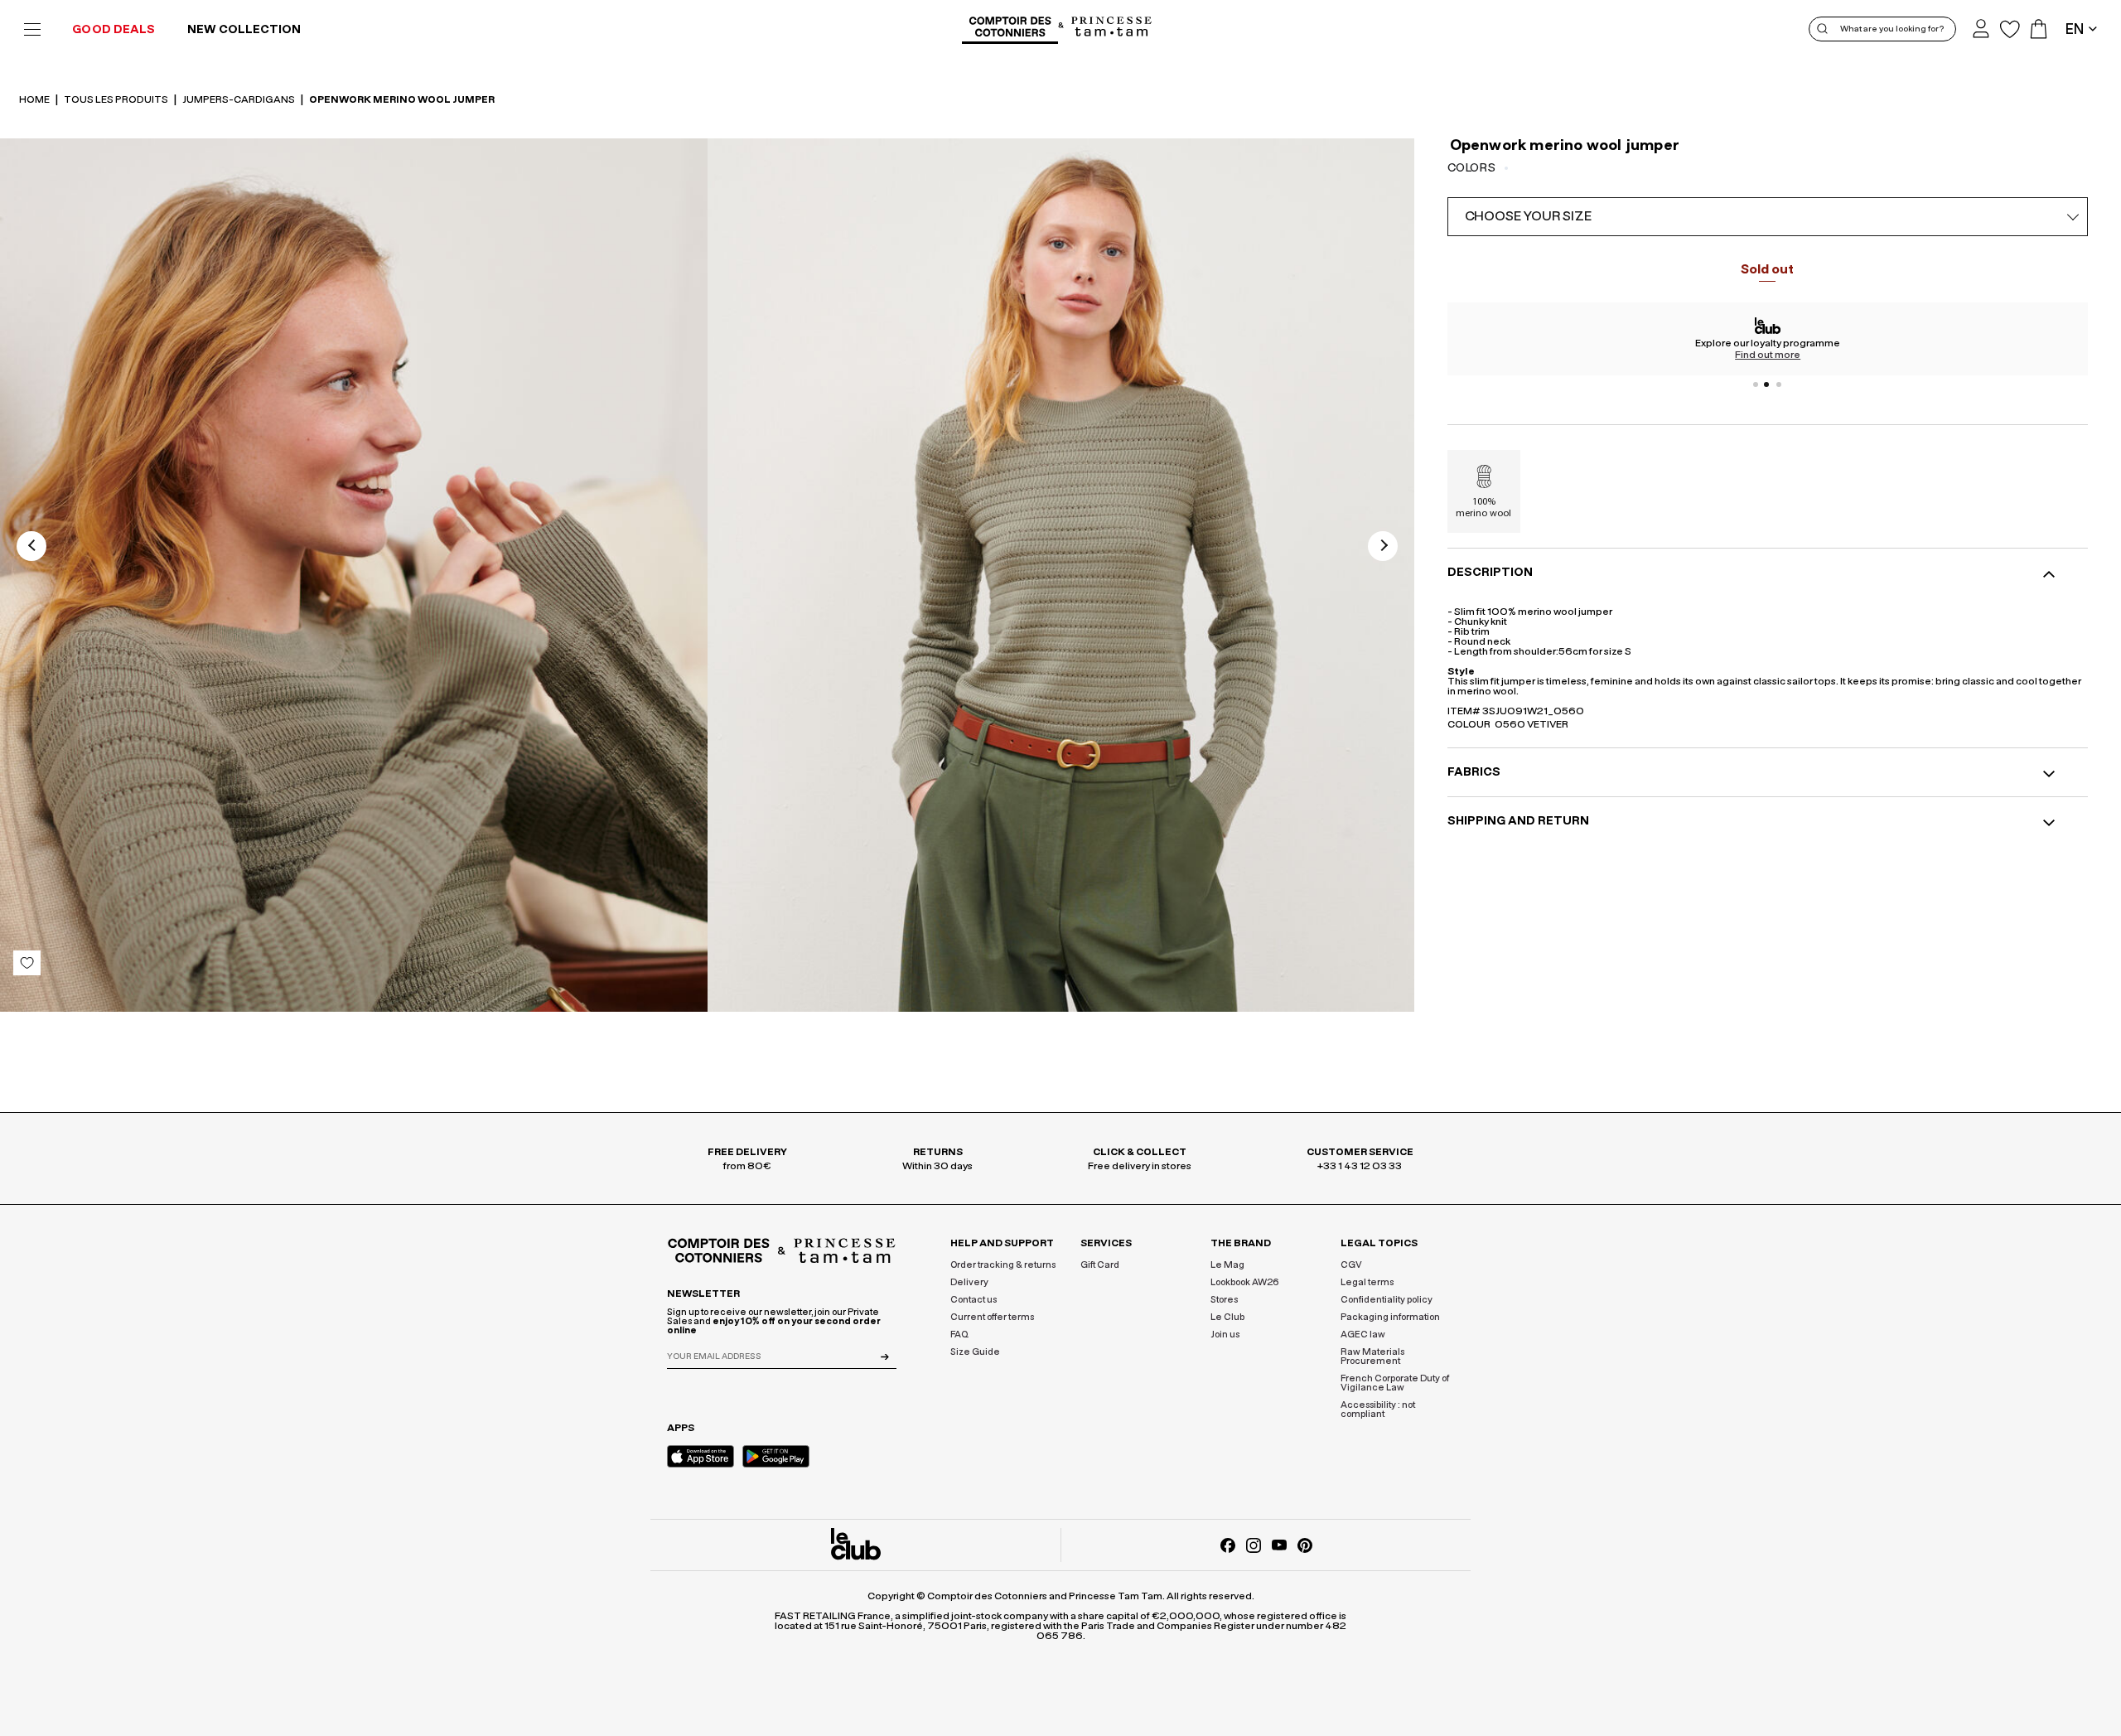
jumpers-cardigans (239, 99)
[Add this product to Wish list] (27, 963)
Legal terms (1367, 1282)
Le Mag (1227, 1265)
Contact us (974, 1300)
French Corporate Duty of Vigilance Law (1395, 1383)
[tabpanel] (1768, 339)
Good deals (114, 30)
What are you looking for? (1892, 29)
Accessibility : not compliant (1378, 1410)
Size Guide (975, 1352)
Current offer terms (992, 1317)
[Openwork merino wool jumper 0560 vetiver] (354, 575)
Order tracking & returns (1003, 1265)
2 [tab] (1767, 384)
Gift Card (1100, 1265)
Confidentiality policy (1387, 1300)
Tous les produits (117, 99)
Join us (1225, 1335)
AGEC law (1363, 1335)
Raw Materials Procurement (1372, 1356)
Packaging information (1390, 1317)
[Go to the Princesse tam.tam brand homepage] (1112, 28)
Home (35, 99)
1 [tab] (1756, 384)
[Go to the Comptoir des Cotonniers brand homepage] (1010, 29)
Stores (1224, 1300)
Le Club (1227, 1317)
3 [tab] (1779, 384)
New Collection (244, 30)
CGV (1351, 1265)
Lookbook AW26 (1245, 1282)
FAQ (959, 1335)
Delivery (969, 1282)
